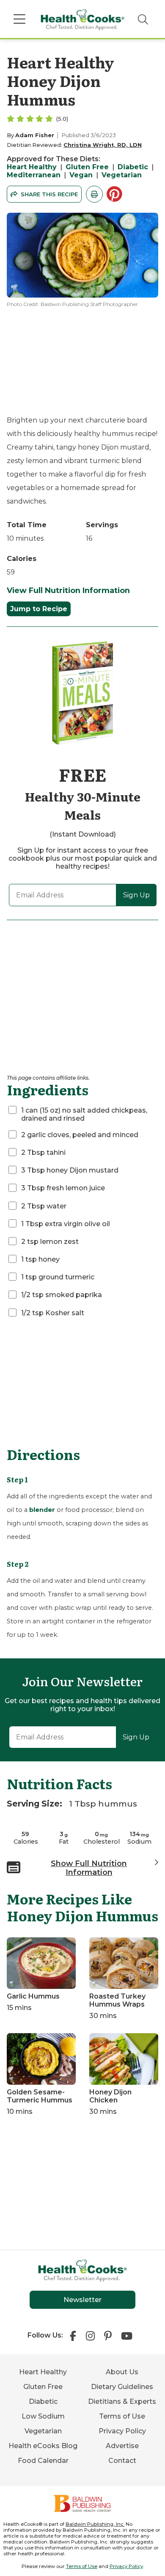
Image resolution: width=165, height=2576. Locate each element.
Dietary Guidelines (122, 2387)
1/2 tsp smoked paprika (62, 1295)
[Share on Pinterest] (116, 194)
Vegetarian (122, 175)
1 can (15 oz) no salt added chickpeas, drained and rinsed (84, 1114)
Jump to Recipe (39, 609)
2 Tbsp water (44, 1206)
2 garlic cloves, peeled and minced (80, 1135)
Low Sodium (43, 2416)
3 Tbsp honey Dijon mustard (70, 1170)
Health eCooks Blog (43, 2446)
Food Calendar (43, 2461)
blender (42, 1510)
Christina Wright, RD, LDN (103, 145)
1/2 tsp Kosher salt (53, 1313)
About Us (122, 2372)
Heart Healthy (32, 167)
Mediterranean (34, 175)
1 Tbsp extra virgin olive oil (66, 1224)
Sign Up (136, 895)
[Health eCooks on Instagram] (90, 2335)
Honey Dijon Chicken (110, 2096)
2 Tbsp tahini (43, 1153)
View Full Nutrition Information (68, 590)
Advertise (122, 2446)
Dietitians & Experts (122, 2401)
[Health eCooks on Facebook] (75, 2335)
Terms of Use (122, 2416)
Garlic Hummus (33, 1996)
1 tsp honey (40, 1259)
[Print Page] (94, 194)
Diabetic (133, 167)
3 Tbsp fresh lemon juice (63, 1188)
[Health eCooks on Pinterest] (108, 2335)
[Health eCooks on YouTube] (127, 2335)
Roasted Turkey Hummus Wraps (117, 2000)
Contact (122, 2461)
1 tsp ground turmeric (58, 1277)
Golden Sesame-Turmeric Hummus (40, 2096)
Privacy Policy (122, 2431)
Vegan (81, 175)
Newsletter (82, 2300)
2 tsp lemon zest (50, 1242)
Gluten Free (87, 167)
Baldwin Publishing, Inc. (95, 2524)
